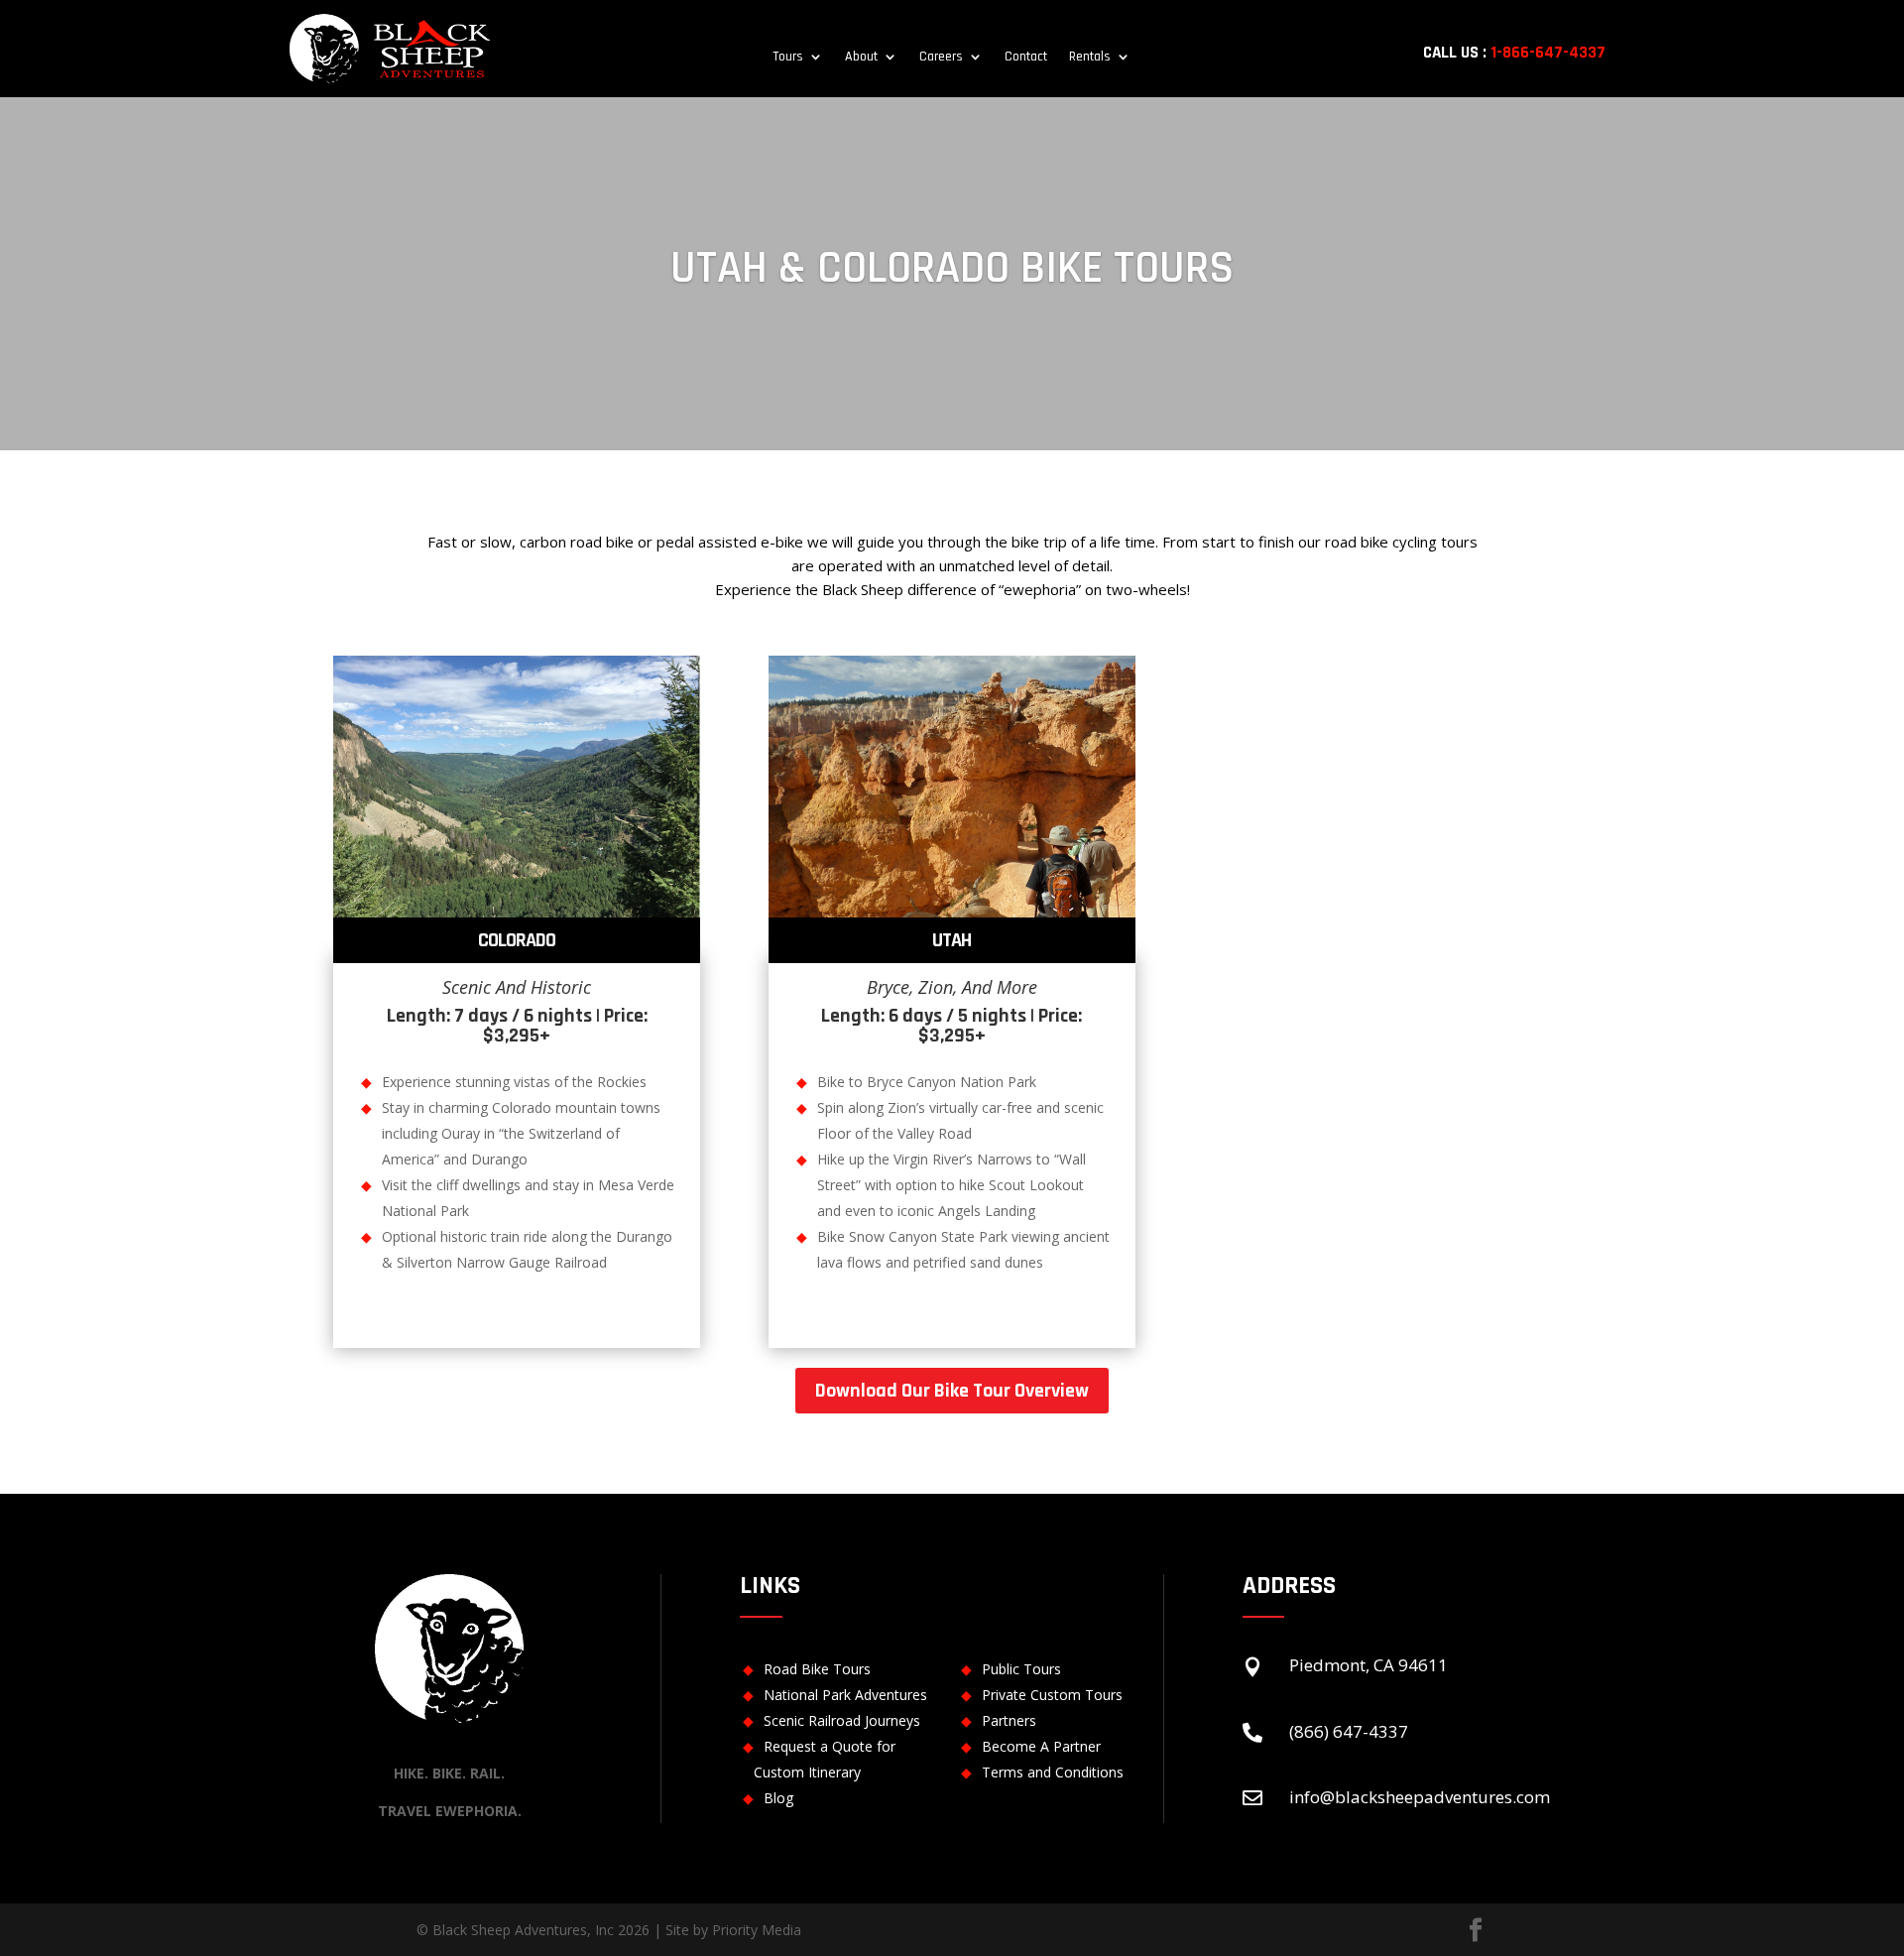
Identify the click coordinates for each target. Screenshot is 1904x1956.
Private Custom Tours (1052, 1695)
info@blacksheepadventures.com (1420, 1797)
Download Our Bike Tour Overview (952, 1391)
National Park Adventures (845, 1695)
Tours (788, 58)
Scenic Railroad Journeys (842, 1720)
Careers (941, 58)
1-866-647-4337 (1548, 53)
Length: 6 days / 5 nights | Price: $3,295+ (952, 1026)
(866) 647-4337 (1349, 1731)
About (861, 58)
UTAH (952, 940)
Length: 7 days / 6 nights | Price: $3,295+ (517, 1026)
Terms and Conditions (1053, 1772)
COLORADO (517, 940)
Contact (1026, 58)
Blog (778, 1798)
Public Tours (1021, 1669)
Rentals (1090, 58)
